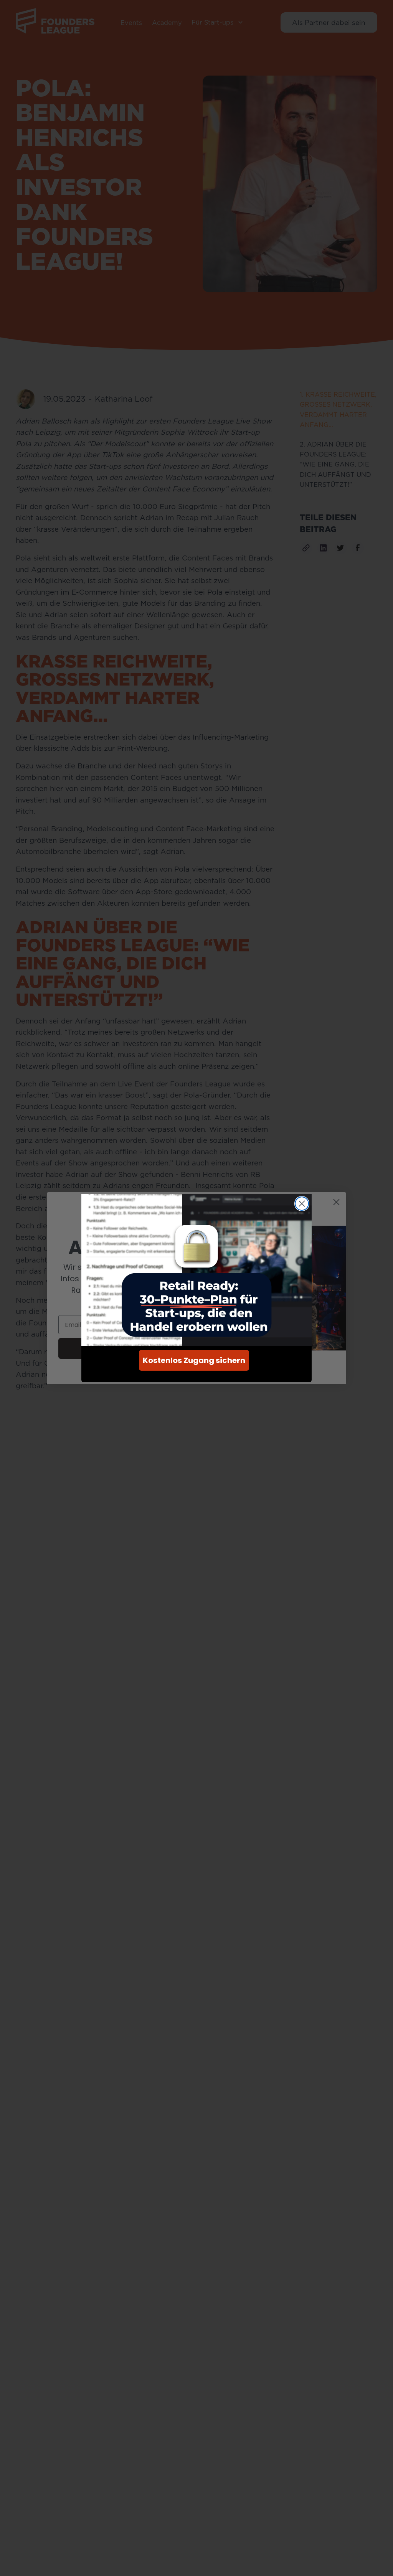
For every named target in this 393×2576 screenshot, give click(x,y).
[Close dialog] (302, 1204)
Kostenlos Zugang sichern (194, 1360)
